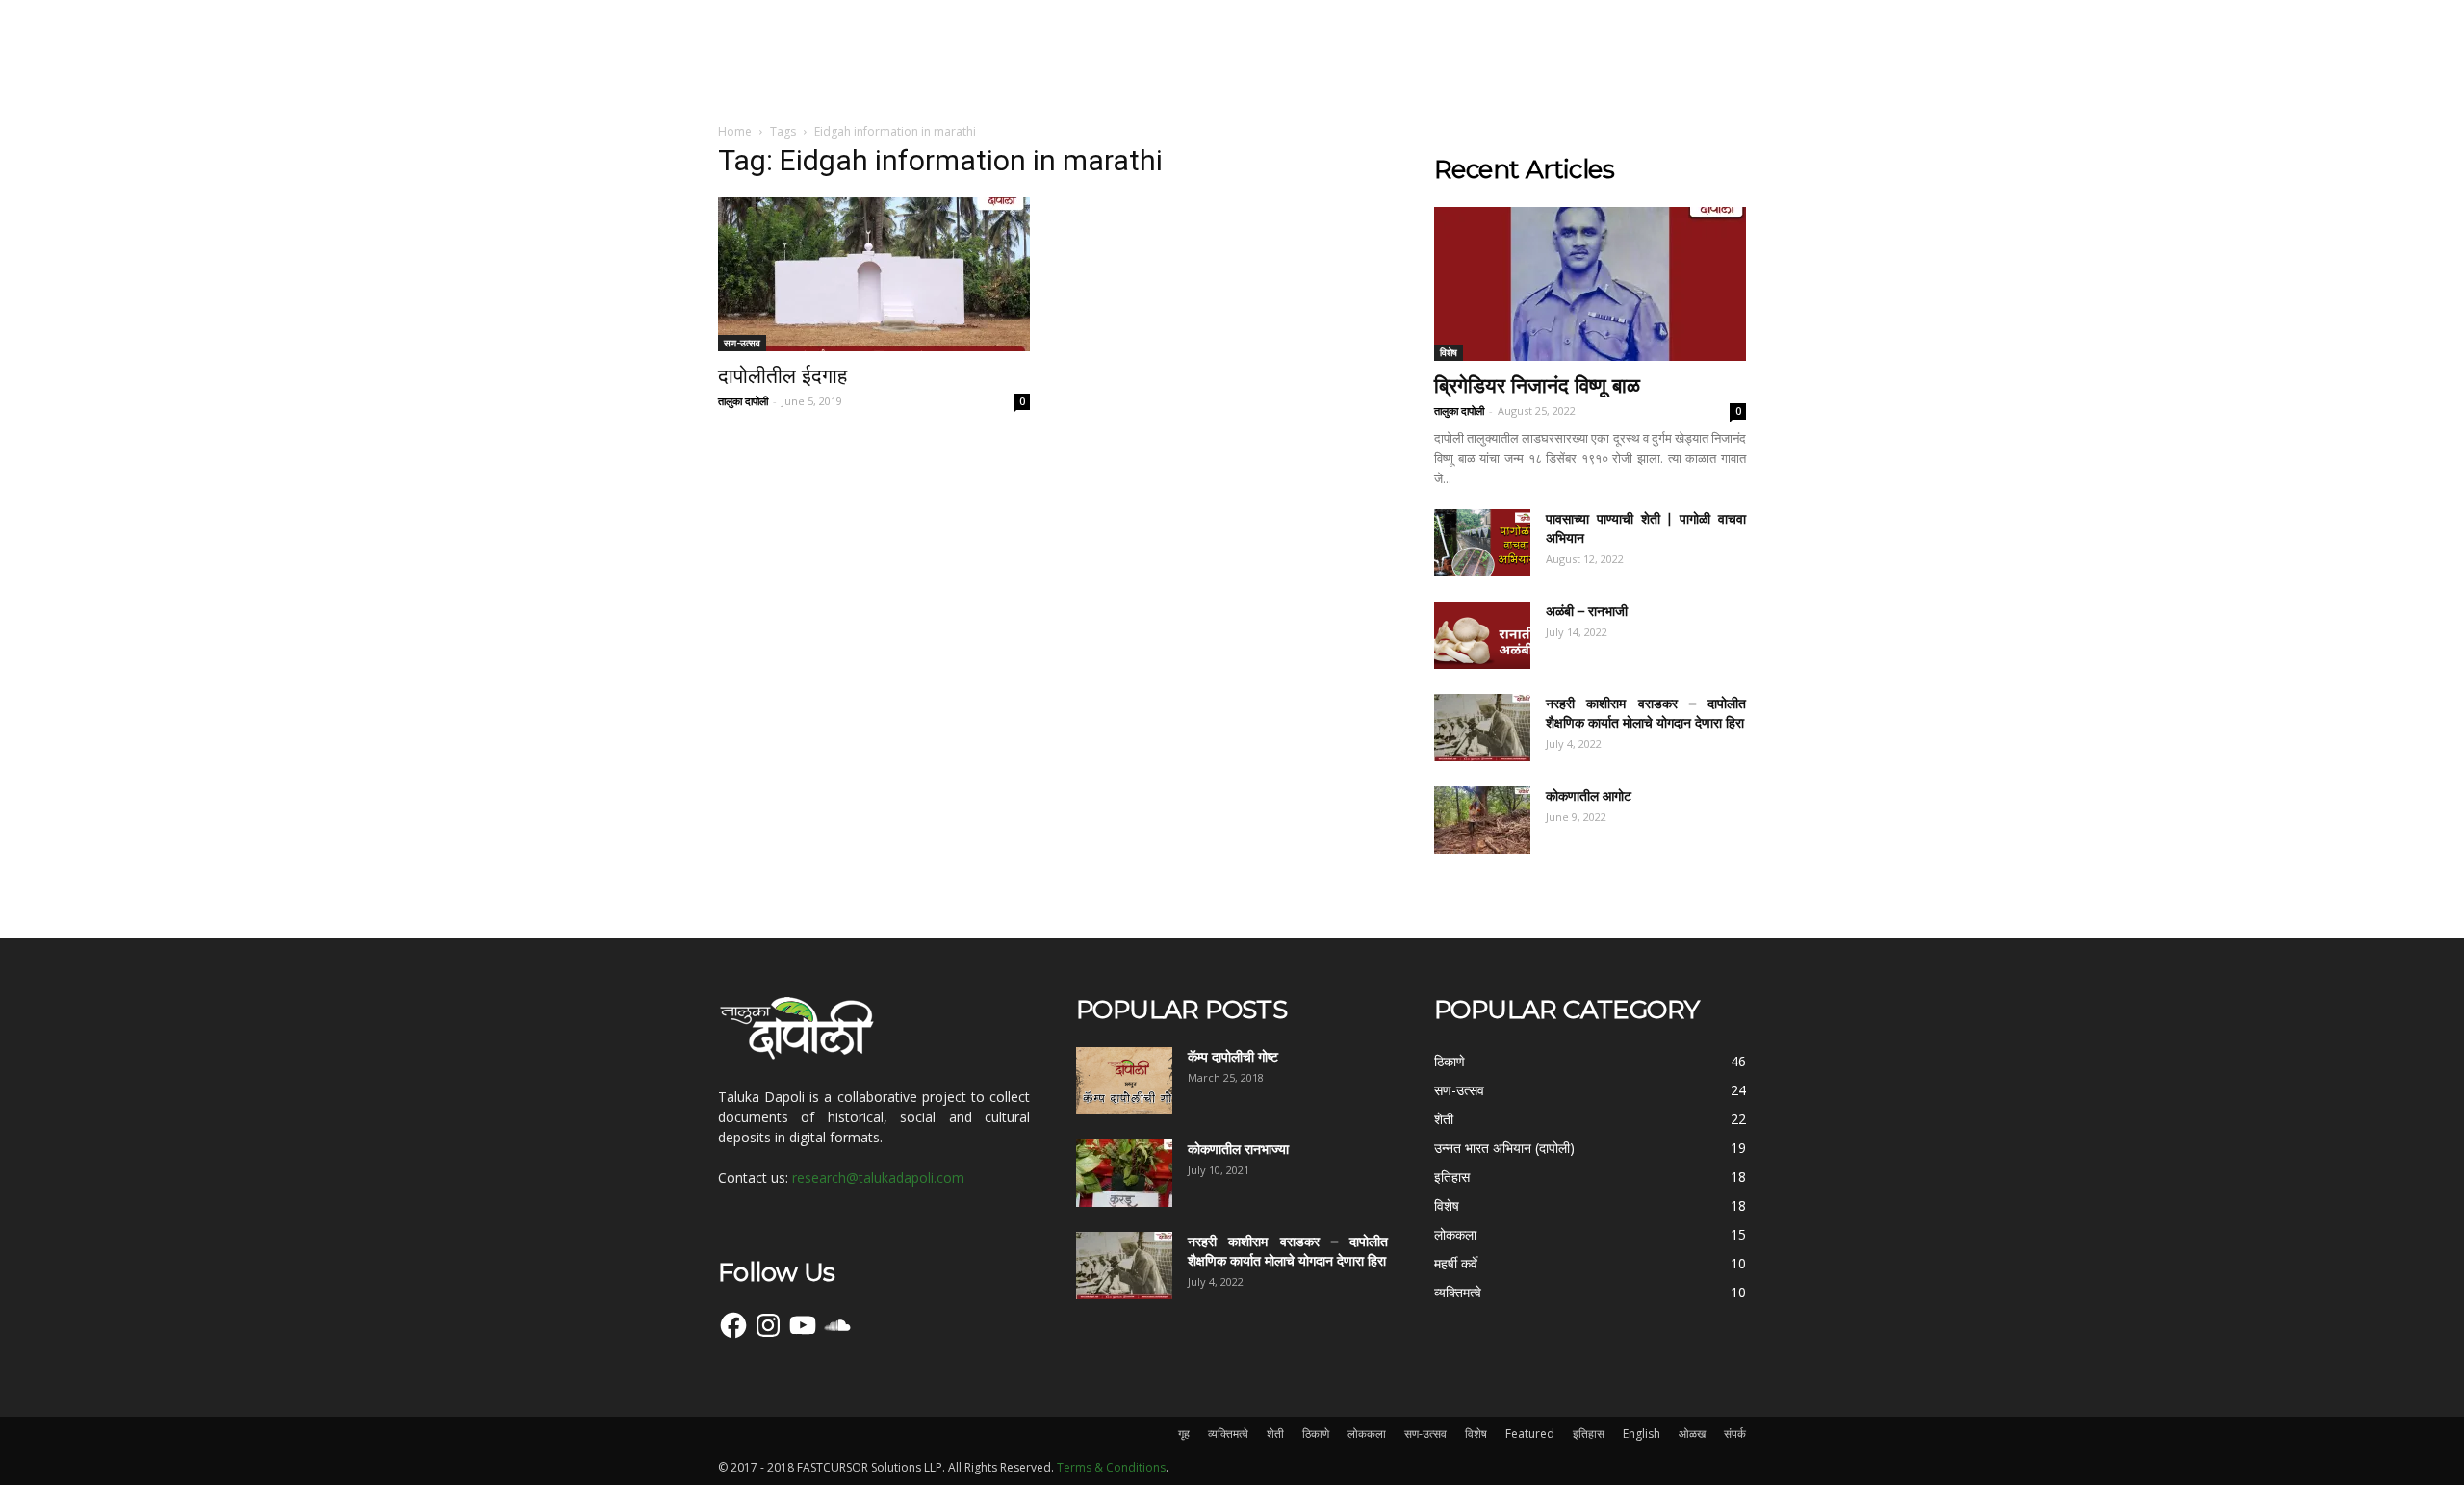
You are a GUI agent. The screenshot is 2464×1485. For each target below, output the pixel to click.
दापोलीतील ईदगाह (783, 376)
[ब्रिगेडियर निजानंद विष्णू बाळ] (1590, 284)
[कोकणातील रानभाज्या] (1124, 1173)
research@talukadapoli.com (878, 1178)
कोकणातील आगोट (1589, 796)
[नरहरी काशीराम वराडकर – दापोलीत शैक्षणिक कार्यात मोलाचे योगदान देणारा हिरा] (1482, 728)
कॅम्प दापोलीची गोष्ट (1233, 1057)
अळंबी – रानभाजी (1587, 611)
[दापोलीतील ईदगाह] (874, 274)
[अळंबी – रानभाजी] (1482, 635)
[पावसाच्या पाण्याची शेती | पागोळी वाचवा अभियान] (1482, 543)
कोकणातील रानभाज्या (1238, 1149)
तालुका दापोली (743, 401)
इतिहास (1589, 1434)
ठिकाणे (1316, 1434)
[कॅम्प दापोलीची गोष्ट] (1124, 1081)
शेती (1275, 1434)
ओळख (1692, 1434)
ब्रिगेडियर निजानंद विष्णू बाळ (1537, 385)
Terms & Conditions (1111, 1467)
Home (735, 131)
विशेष (1449, 352)
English (1642, 1434)
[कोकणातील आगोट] (1482, 820)
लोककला (1367, 1434)
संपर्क (1735, 1434)
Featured (1530, 1434)
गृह (1184, 1434)
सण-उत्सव (742, 343)
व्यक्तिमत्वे (1228, 1434)
